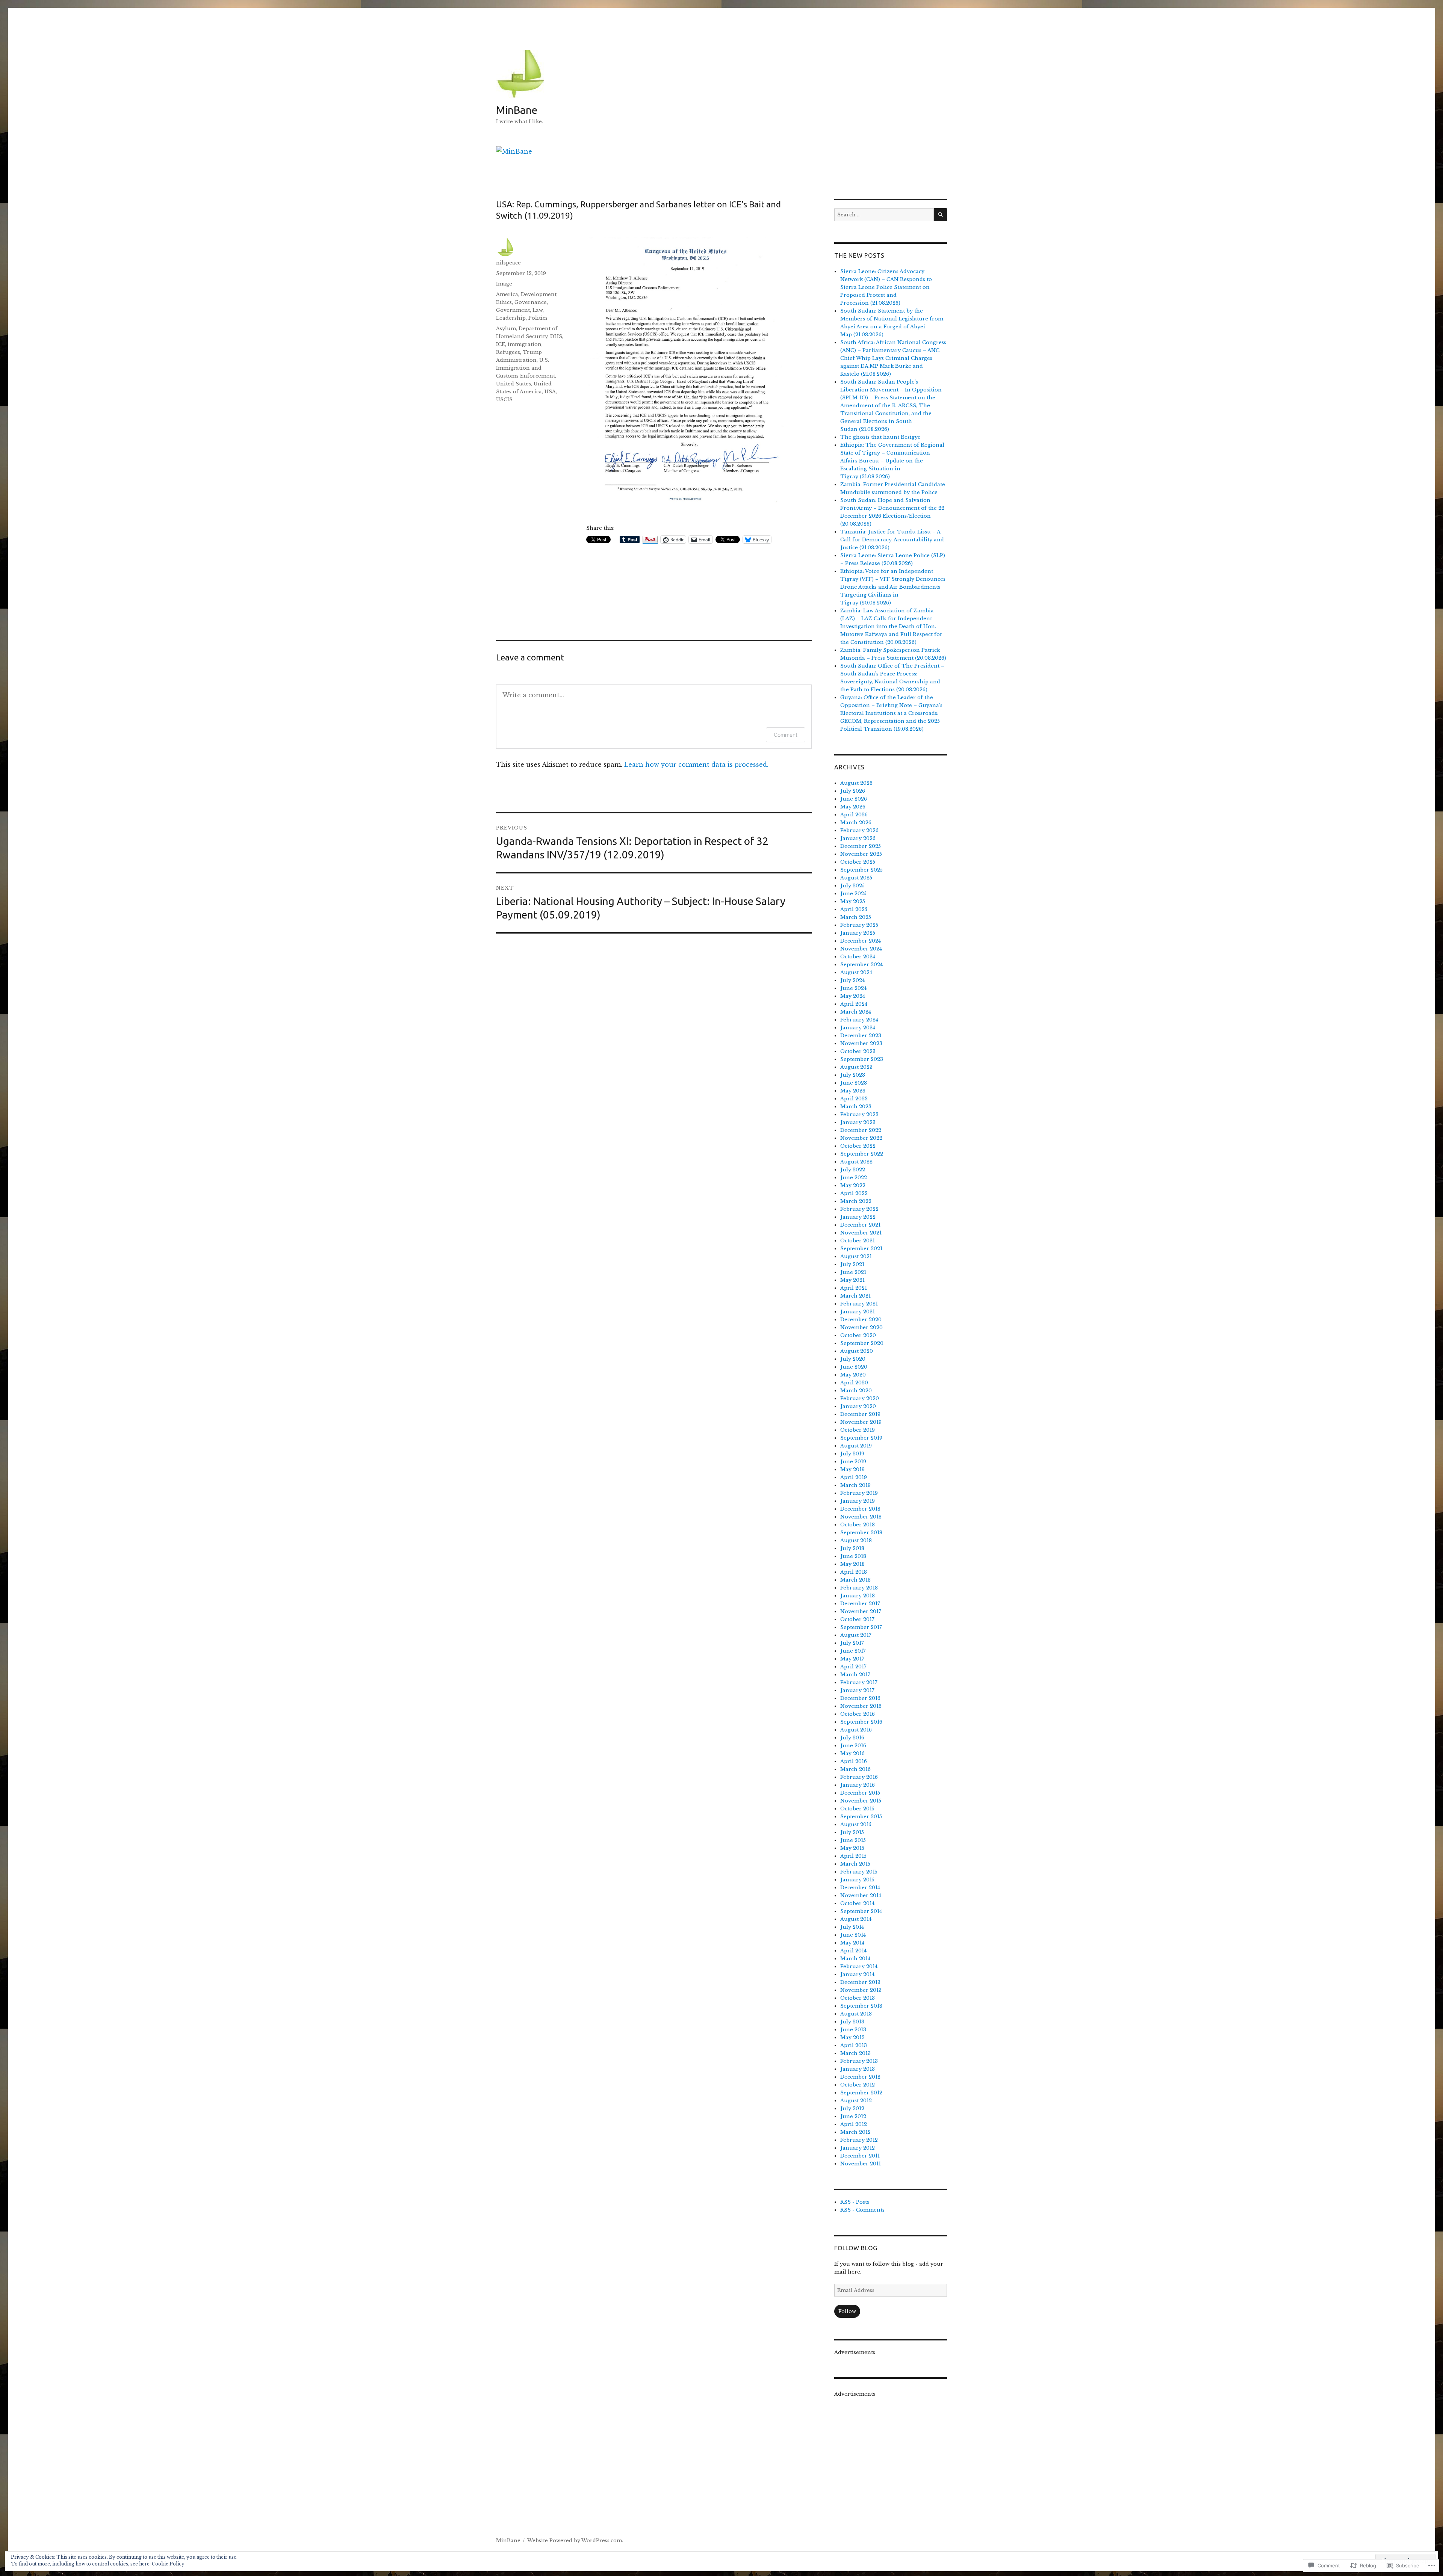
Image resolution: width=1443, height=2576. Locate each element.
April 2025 (854, 909)
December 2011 (860, 2156)
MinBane (517, 110)
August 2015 (856, 1824)
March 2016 (855, 1769)
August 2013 (856, 2014)
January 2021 (858, 1312)
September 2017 (861, 1627)
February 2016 (859, 1777)
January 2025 (858, 933)
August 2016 (856, 1730)
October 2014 (857, 1903)
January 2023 (858, 1122)
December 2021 (860, 1225)
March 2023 (856, 1107)
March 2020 (856, 1391)
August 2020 (857, 1351)
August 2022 (856, 1162)
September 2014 (861, 1911)
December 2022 (861, 1130)
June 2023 (854, 1083)
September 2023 (862, 1059)
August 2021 (856, 1256)
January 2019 (858, 1501)
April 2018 (854, 1572)
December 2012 (860, 2077)
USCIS (504, 400)
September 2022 (862, 1154)
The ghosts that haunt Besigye (880, 437)
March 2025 (856, 917)
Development (539, 294)
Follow (847, 2311)
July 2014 (852, 1927)
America (507, 294)
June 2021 (853, 1272)
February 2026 (859, 830)
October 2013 (858, 1998)
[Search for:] (884, 215)
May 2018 (852, 1564)
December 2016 (860, 1698)
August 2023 (856, 1067)
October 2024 (858, 957)
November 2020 (861, 1327)
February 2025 (859, 925)
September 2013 (861, 2006)
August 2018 (856, 1540)
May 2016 (852, 1753)
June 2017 (853, 1651)
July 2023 (853, 1075)
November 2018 (861, 1517)
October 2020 (858, 1335)
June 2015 (853, 1840)
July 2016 (852, 1738)
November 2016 (861, 1706)
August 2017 (856, 1635)
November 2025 (861, 854)
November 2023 (861, 1043)
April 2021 (854, 1288)
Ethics (504, 302)
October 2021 (858, 1241)
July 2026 (853, 791)
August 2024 (856, 972)
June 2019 (853, 1462)
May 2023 (853, 1091)
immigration (525, 344)
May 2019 (852, 1469)
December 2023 (861, 1036)
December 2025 (861, 846)
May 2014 (852, 1943)
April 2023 (854, 1099)
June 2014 (853, 1935)
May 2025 (853, 901)
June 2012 (853, 2116)
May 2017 (852, 1659)
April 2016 (854, 1761)
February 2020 (860, 1398)
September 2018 (861, 1533)
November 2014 (861, 1895)
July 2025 (852, 886)
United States (514, 384)
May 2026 (853, 807)
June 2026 (854, 799)
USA (550, 392)
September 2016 (861, 1722)
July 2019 (852, 1454)
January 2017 (857, 1690)
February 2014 (859, 1966)
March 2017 (855, 1675)
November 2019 (861, 1422)
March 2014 (855, 1959)
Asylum (506, 329)
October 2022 (858, 1146)
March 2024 (856, 1012)
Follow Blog (856, 2248)
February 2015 (859, 1872)
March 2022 (856, 1201)
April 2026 (854, 815)
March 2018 (855, 1580)
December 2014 (860, 1888)
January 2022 (858, 1217)
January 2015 (857, 1880)
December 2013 (860, 1982)
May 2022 (853, 1185)
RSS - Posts (855, 2202)
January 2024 (858, 1028)
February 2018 (859, 1588)
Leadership (511, 318)
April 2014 (853, 1951)
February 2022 (859, 1209)
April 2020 (854, 1383)
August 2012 (856, 2101)
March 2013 (855, 2053)
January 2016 (858, 1785)
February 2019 (859, 1493)
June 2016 (853, 1746)
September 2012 (861, 2093)
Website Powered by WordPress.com (575, 2540)
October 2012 (858, 2085)
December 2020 (861, 1320)
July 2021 (852, 1264)
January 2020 (858, 1406)
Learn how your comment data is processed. (696, 764)
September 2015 (861, 1817)
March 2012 (855, 2132)
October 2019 (858, 1430)
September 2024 (861, 965)
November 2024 (861, 949)
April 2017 (853, 1667)
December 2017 (860, 1604)
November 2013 (861, 1990)
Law (538, 310)
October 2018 (858, 1525)
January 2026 (858, 838)
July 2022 (853, 1170)
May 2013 (852, 2037)
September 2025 (861, 870)
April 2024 (854, 1004)
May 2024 (853, 996)
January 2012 (858, 2148)
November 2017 (861, 1611)
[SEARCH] (940, 215)
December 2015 (860, 1793)
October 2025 (858, 862)
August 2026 (856, 783)
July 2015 (852, 1832)
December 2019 (860, 1414)
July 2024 (852, 980)
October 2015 (857, 1809)
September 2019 (861, 1438)
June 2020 (854, 1367)
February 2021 (859, 1304)
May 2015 (852, 1848)
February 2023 (859, 1114)
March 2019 (855, 1485)
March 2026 (856, 823)
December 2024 (861, 941)
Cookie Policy (168, 2564)
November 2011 (861, 2164)
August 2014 (856, 1919)
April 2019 (854, 1477)
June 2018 (853, 1556)
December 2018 (860, 1509)
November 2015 (861, 1801)
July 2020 (853, 1359)
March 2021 (855, 1296)
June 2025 (853, 894)
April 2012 (854, 2124)
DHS (556, 336)
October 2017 (857, 1619)
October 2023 (858, 1051)
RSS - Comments (862, 2210)
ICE (501, 344)
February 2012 (859, 2140)
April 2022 (854, 1193)
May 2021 (852, 1280)
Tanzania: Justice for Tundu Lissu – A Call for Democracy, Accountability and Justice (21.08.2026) (892, 540)
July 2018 (852, 1548)
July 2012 (852, 2108)
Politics (538, 318)
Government (513, 310)
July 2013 (852, 2022)
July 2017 (852, 1643)
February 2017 (859, 1682)
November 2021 (861, 1233)
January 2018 (858, 1596)
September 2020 (862, 1343)
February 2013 (859, 2061)
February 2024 (859, 1020)
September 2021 (861, 1249)
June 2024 (853, 988)
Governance (531, 302)
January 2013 (858, 2069)
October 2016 (858, 1714)
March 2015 (855, 1864)
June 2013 (853, 2030)
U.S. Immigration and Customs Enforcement (526, 368)
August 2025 (856, 878)
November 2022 (861, 1138)
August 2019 (856, 1446)
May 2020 (853, 1375)
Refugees (508, 352)
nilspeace (508, 263)
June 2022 (854, 1178)
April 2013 (854, 2045)
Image (504, 284)
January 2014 (857, 1974)
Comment (786, 735)
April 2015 (853, 1856)
